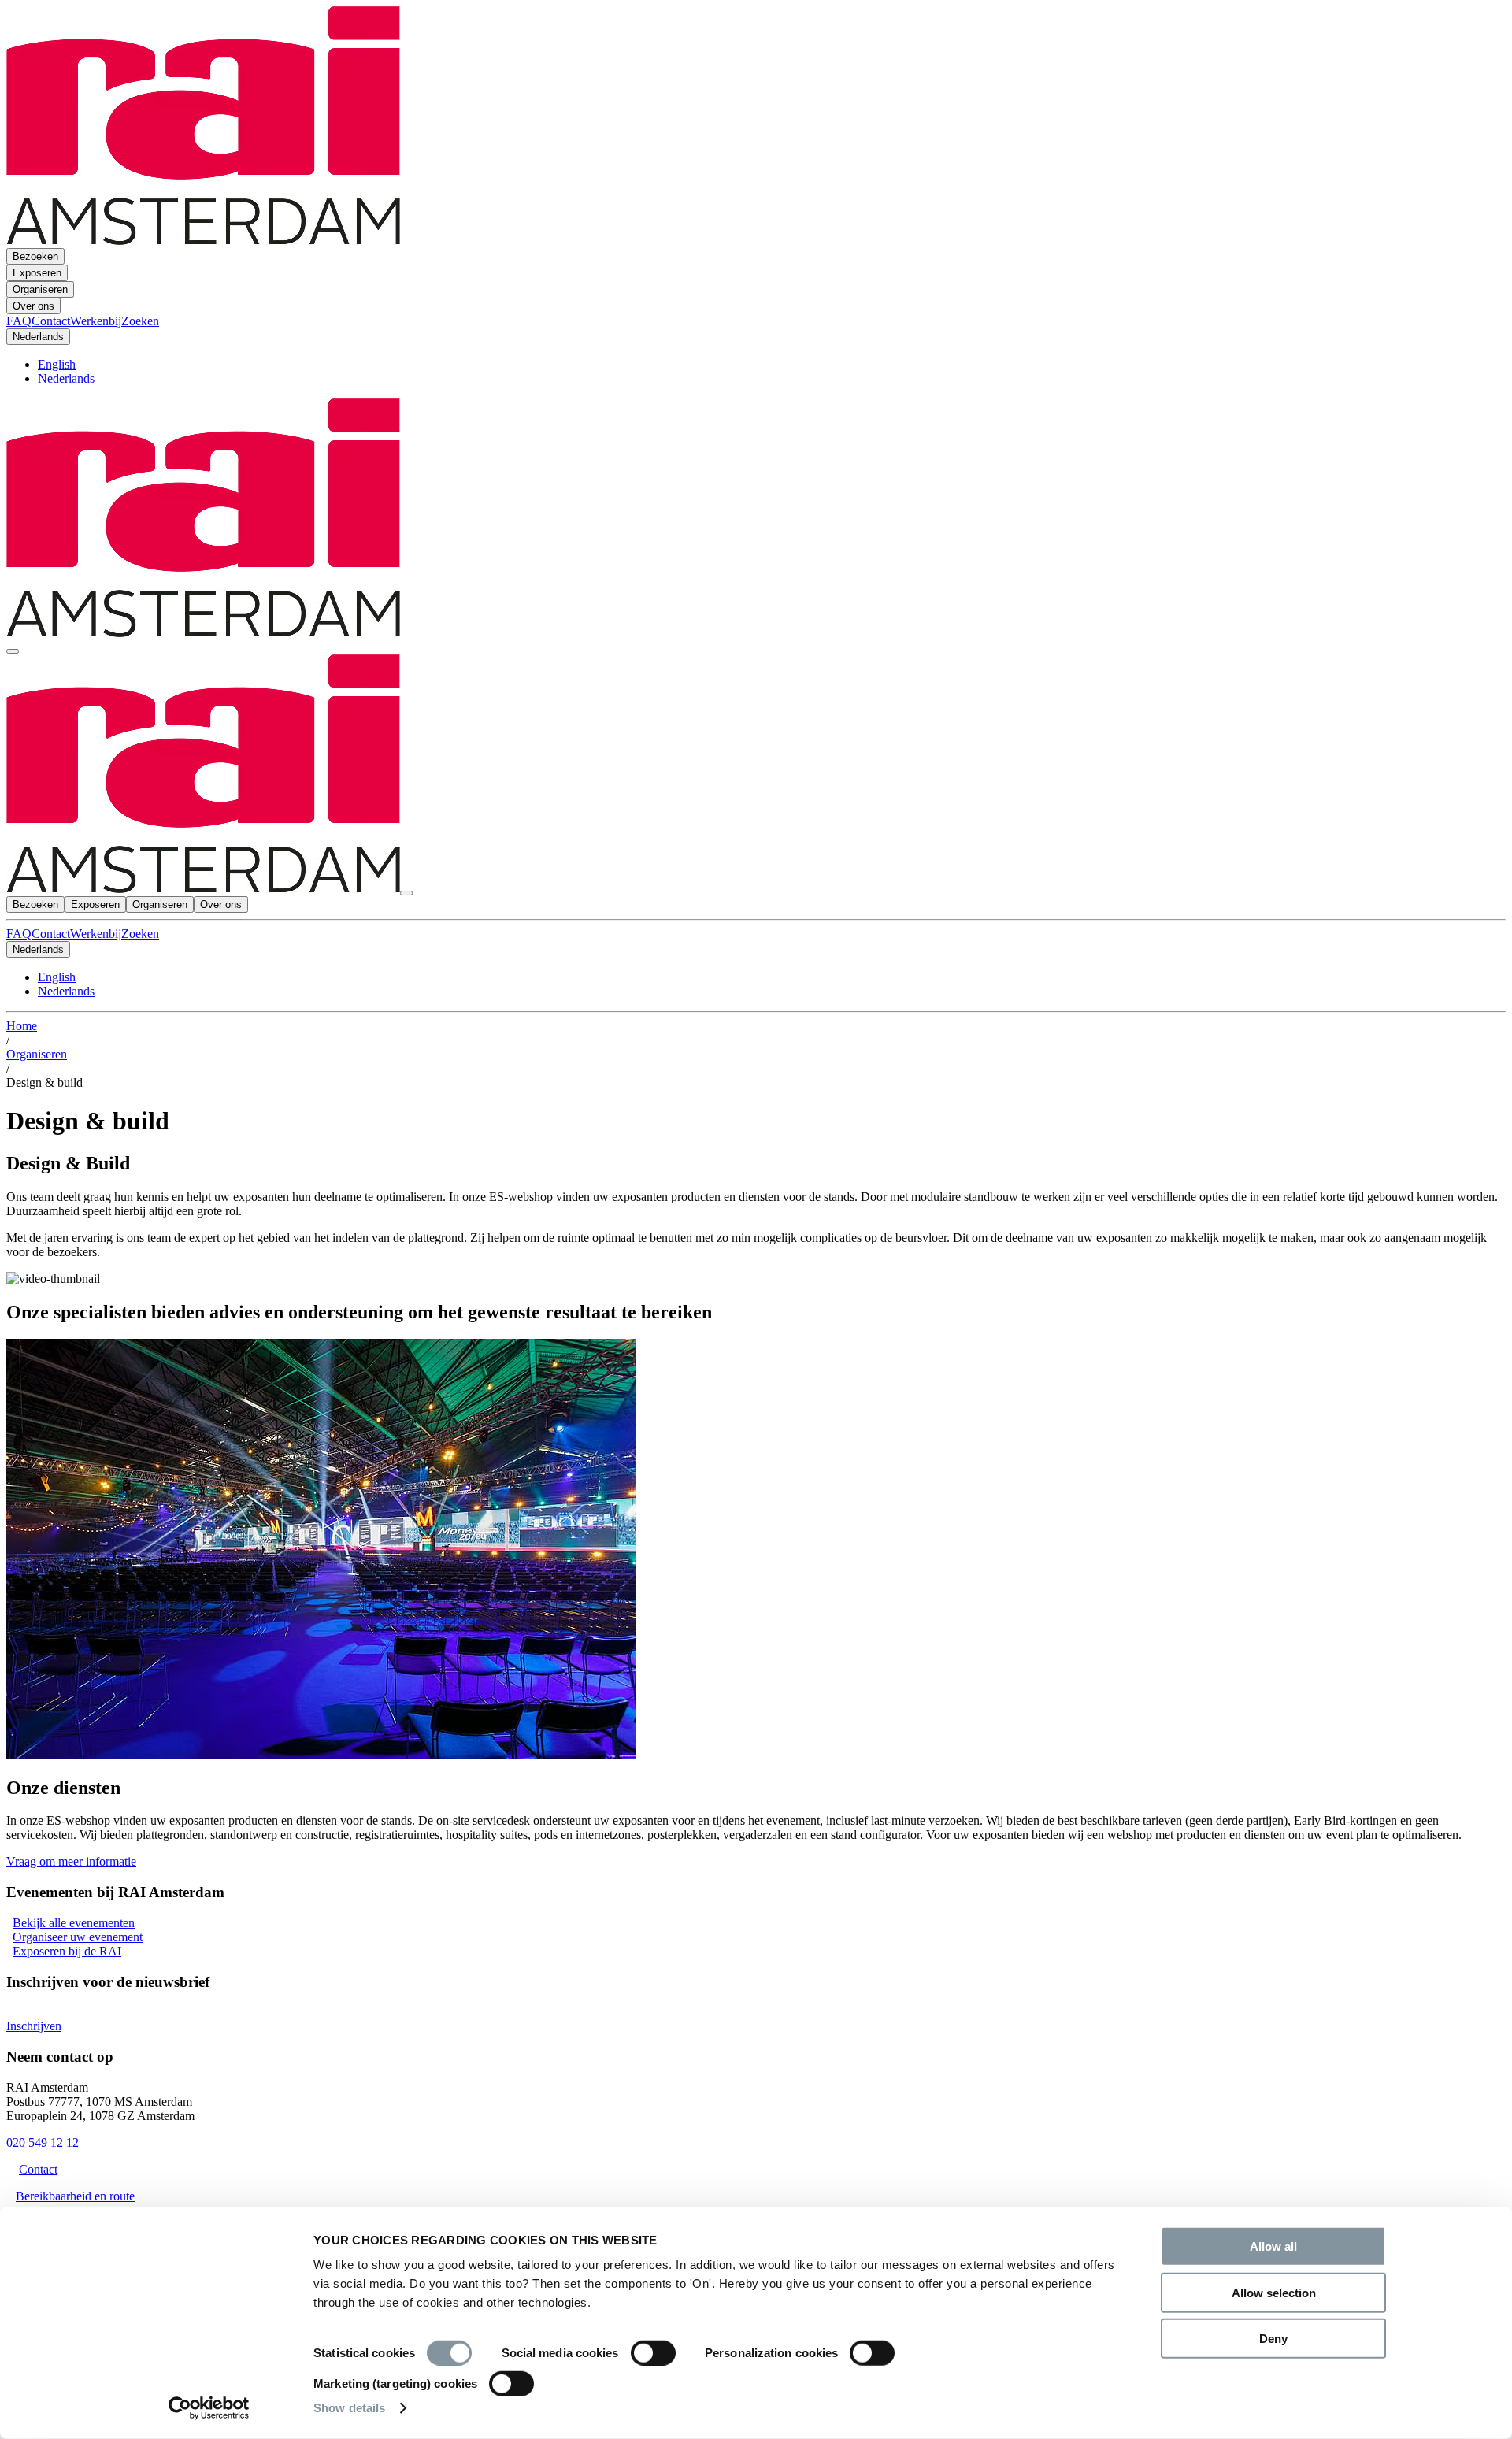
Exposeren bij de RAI (67, 1951)
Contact (51, 934)
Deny (1273, 2339)
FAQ (19, 934)
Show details (349, 2408)
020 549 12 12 (43, 2142)
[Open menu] (13, 651)
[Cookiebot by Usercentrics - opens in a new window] (209, 2408)
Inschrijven (34, 2026)
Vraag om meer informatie (71, 1861)
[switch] (653, 2353)
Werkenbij (96, 934)
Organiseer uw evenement (78, 1937)
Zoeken (140, 934)
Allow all (1273, 2246)
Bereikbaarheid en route (75, 2196)
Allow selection (1274, 2292)
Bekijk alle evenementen (74, 1923)
